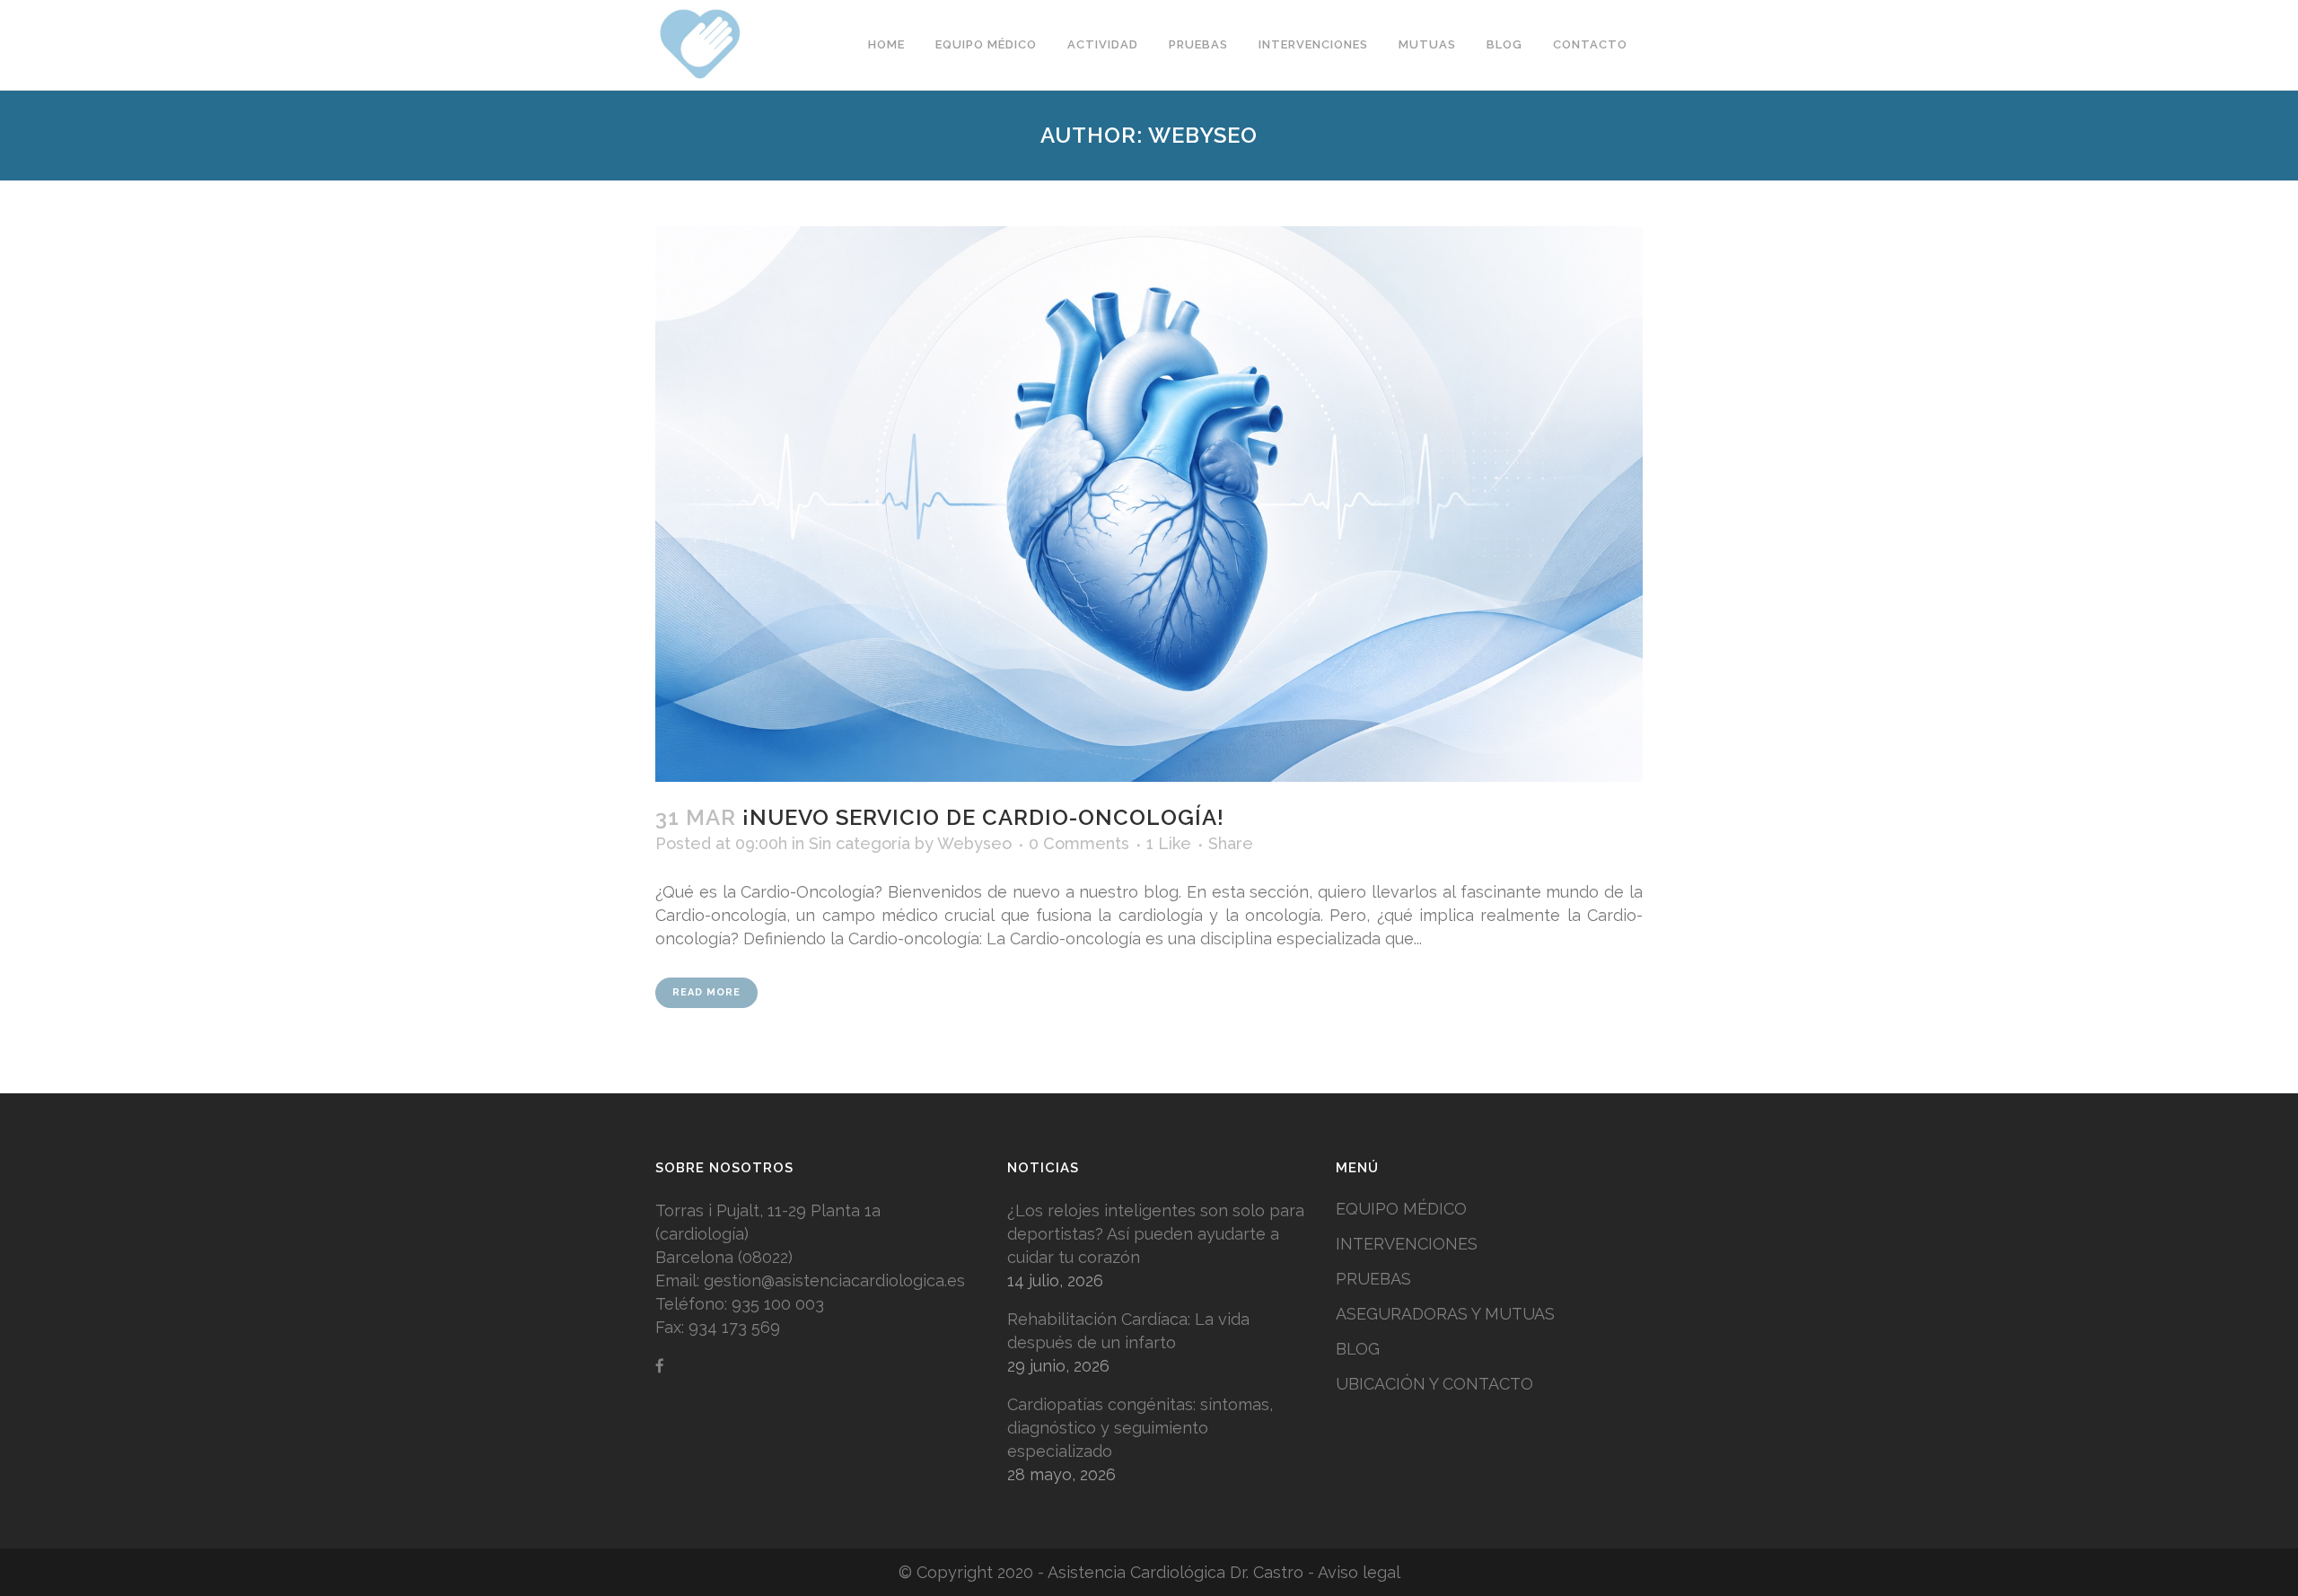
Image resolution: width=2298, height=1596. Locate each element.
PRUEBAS (1373, 1279)
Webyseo (974, 843)
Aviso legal (1359, 1572)
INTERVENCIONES (1407, 1244)
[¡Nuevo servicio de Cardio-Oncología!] (1149, 504)
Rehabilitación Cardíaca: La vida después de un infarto (1128, 1331)
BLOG (1358, 1349)
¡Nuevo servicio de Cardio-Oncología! (983, 817)
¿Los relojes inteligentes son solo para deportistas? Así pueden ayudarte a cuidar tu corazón (1156, 1234)
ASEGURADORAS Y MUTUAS (1445, 1314)
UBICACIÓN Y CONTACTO (1434, 1384)
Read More (706, 992)
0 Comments (1079, 843)
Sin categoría (860, 843)
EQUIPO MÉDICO (1401, 1209)
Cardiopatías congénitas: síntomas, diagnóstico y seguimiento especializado (1140, 1428)
